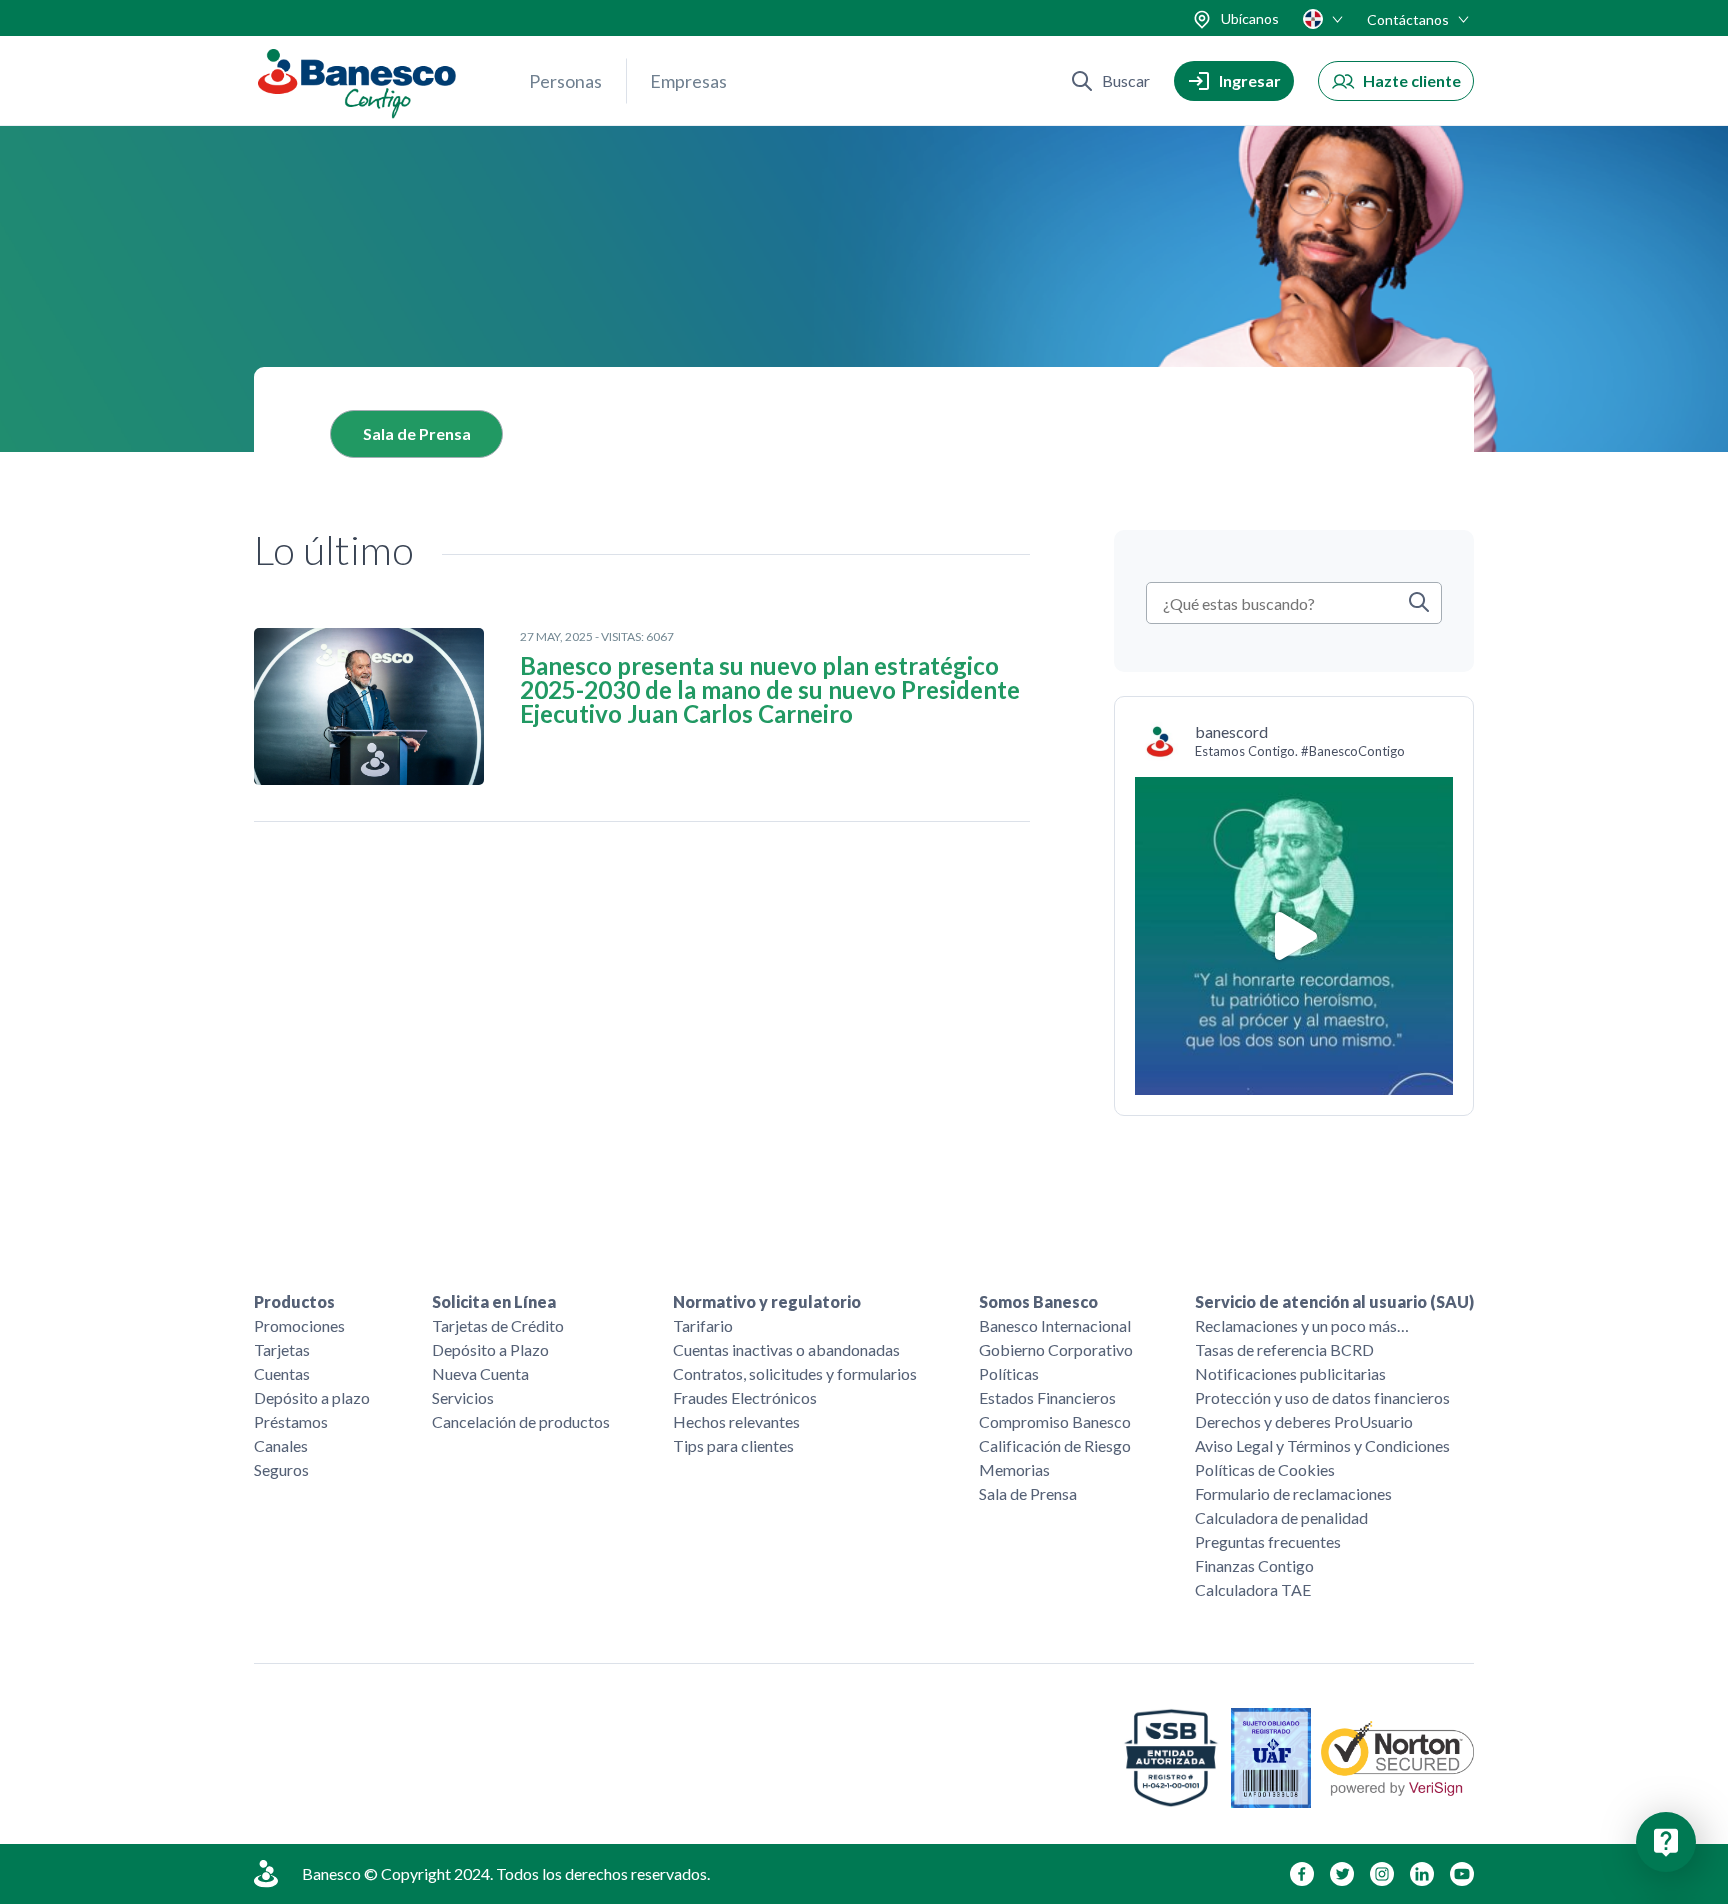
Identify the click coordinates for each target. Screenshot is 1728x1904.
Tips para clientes (733, 1445)
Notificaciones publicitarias (1290, 1373)
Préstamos (291, 1421)
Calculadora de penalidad (1281, 1517)
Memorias (1014, 1469)
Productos (294, 1301)
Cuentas (282, 1373)
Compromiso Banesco (1055, 1421)
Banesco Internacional (1055, 1325)
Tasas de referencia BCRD (1284, 1349)
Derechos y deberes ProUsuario (1304, 1421)
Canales (281, 1445)
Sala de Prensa (417, 433)
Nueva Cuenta (480, 1373)
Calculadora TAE (1253, 1589)
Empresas (688, 81)
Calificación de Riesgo (1055, 1445)
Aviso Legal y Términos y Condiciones (1322, 1445)
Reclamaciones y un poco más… (1302, 1325)
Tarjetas (282, 1349)
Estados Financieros (1047, 1397)
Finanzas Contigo (1254, 1565)
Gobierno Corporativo (1056, 1349)
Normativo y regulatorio (767, 1301)
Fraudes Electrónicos (745, 1397)
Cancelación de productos (521, 1421)
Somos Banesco (1038, 1301)
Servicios (463, 1397)
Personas (565, 81)
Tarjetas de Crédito (498, 1325)
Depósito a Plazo (490, 1349)
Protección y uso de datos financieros (1322, 1397)
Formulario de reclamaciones (1293, 1493)
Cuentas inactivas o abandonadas (786, 1349)
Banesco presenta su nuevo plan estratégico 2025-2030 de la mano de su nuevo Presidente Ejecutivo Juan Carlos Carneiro (770, 690)
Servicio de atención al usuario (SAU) (1334, 1301)
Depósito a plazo (312, 1397)
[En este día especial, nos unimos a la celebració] (1294, 936)
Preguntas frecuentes (1268, 1541)
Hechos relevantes (736, 1421)
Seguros (281, 1469)
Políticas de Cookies (1265, 1469)
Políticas (1009, 1373)
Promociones (299, 1325)
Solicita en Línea (494, 1301)
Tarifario (703, 1325)
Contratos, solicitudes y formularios (795, 1373)
